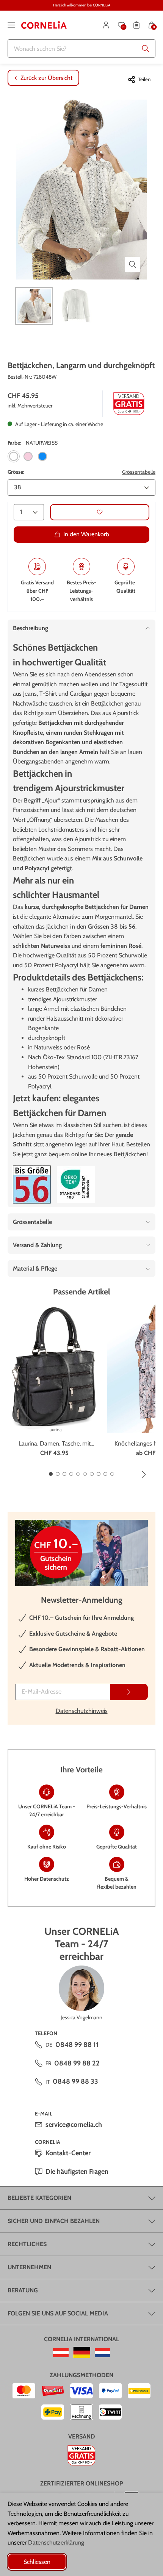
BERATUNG (23, 2290)
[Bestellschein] (136, 25)
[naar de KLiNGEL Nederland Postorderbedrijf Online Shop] (103, 2353)
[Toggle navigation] (11, 25)
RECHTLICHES (27, 2244)
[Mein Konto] (106, 25)
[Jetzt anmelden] (129, 1692)
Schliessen (37, 2562)
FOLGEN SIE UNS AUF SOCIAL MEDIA (58, 2313)
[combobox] (81, 48)
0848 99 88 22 (77, 2063)
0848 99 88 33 (75, 2081)
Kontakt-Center (68, 2153)
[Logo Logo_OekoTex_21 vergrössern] (76, 1184)
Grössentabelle (139, 472)
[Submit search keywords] (146, 48)
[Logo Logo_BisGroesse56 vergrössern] (32, 1184)
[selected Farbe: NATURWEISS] (14, 456)
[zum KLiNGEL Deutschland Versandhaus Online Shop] (82, 2353)
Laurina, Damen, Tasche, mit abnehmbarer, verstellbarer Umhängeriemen (55, 1444)
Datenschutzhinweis (82, 1711)
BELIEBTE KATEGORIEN (39, 2198)
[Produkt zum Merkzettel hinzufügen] (100, 512)
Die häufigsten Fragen (77, 2172)
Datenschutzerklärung (56, 2542)
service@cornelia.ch (74, 2125)
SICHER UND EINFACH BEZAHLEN (54, 2221)
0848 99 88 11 (77, 2045)
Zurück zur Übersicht (46, 78)
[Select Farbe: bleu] (42, 456)
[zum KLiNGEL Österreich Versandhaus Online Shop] (61, 2353)
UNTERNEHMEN (29, 2267)
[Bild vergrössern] (133, 264)
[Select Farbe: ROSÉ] (28, 456)
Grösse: (16, 472)
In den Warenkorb (86, 534)
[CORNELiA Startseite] (44, 25)
